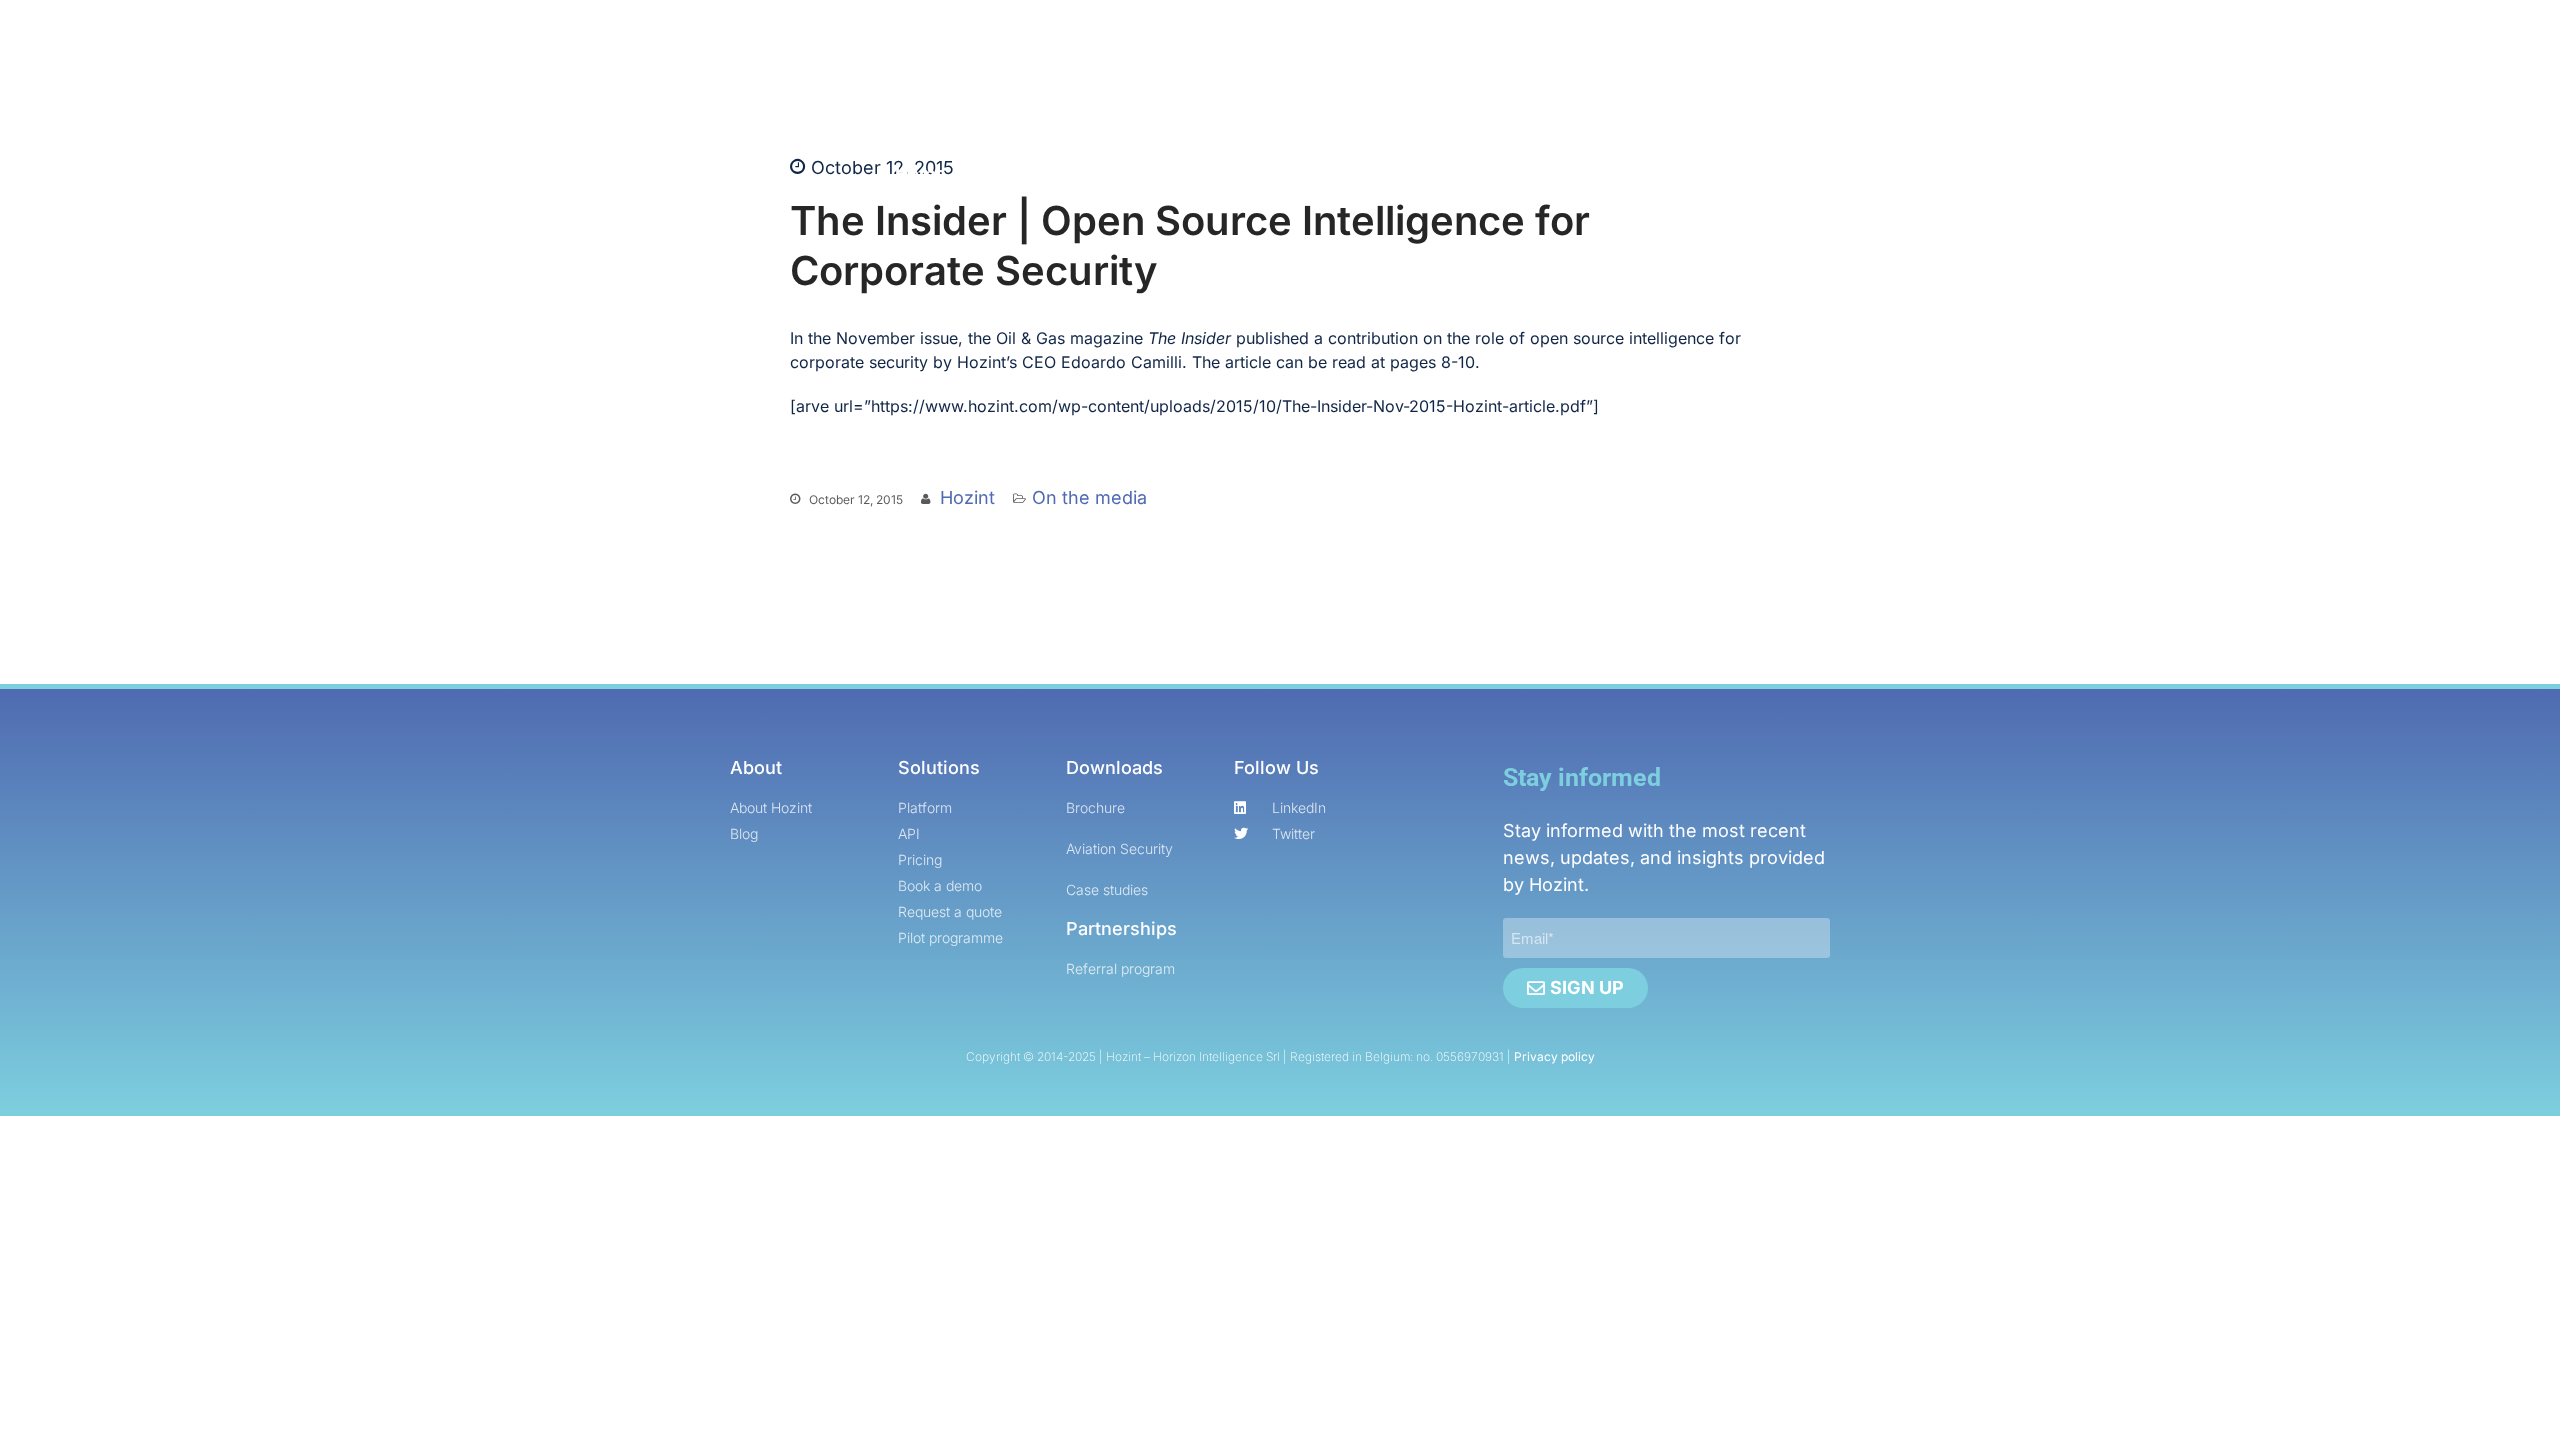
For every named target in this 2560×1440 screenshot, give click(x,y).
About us (1460, 173)
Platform (1011, 173)
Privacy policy (1554, 1056)
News (1352, 173)
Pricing (1165, 173)
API (1091, 173)
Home (920, 173)
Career (1253, 173)
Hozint (967, 497)
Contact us (1574, 173)
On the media (1089, 497)
